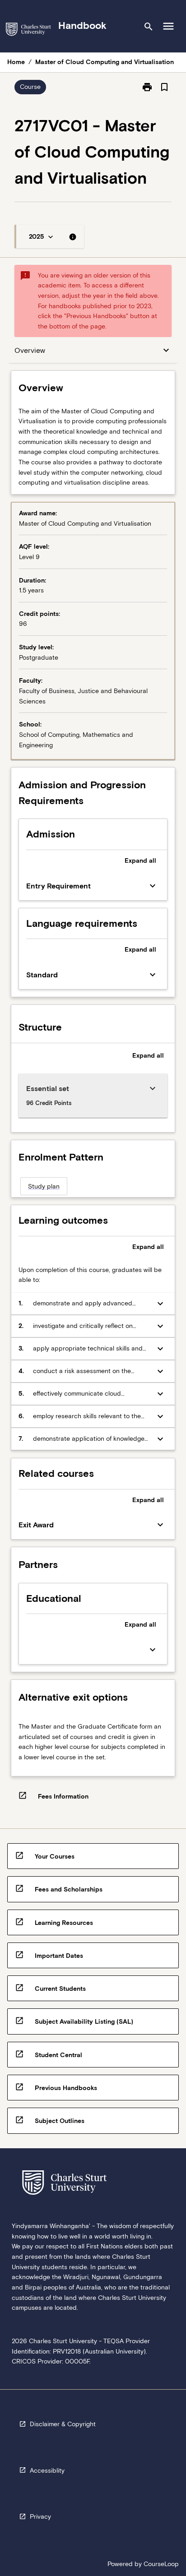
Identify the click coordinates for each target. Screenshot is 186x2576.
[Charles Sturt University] (28, 31)
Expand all (140, 860)
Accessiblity (47, 2470)
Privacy (40, 2516)
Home (16, 62)
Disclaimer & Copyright (63, 2424)
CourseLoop (161, 2564)
